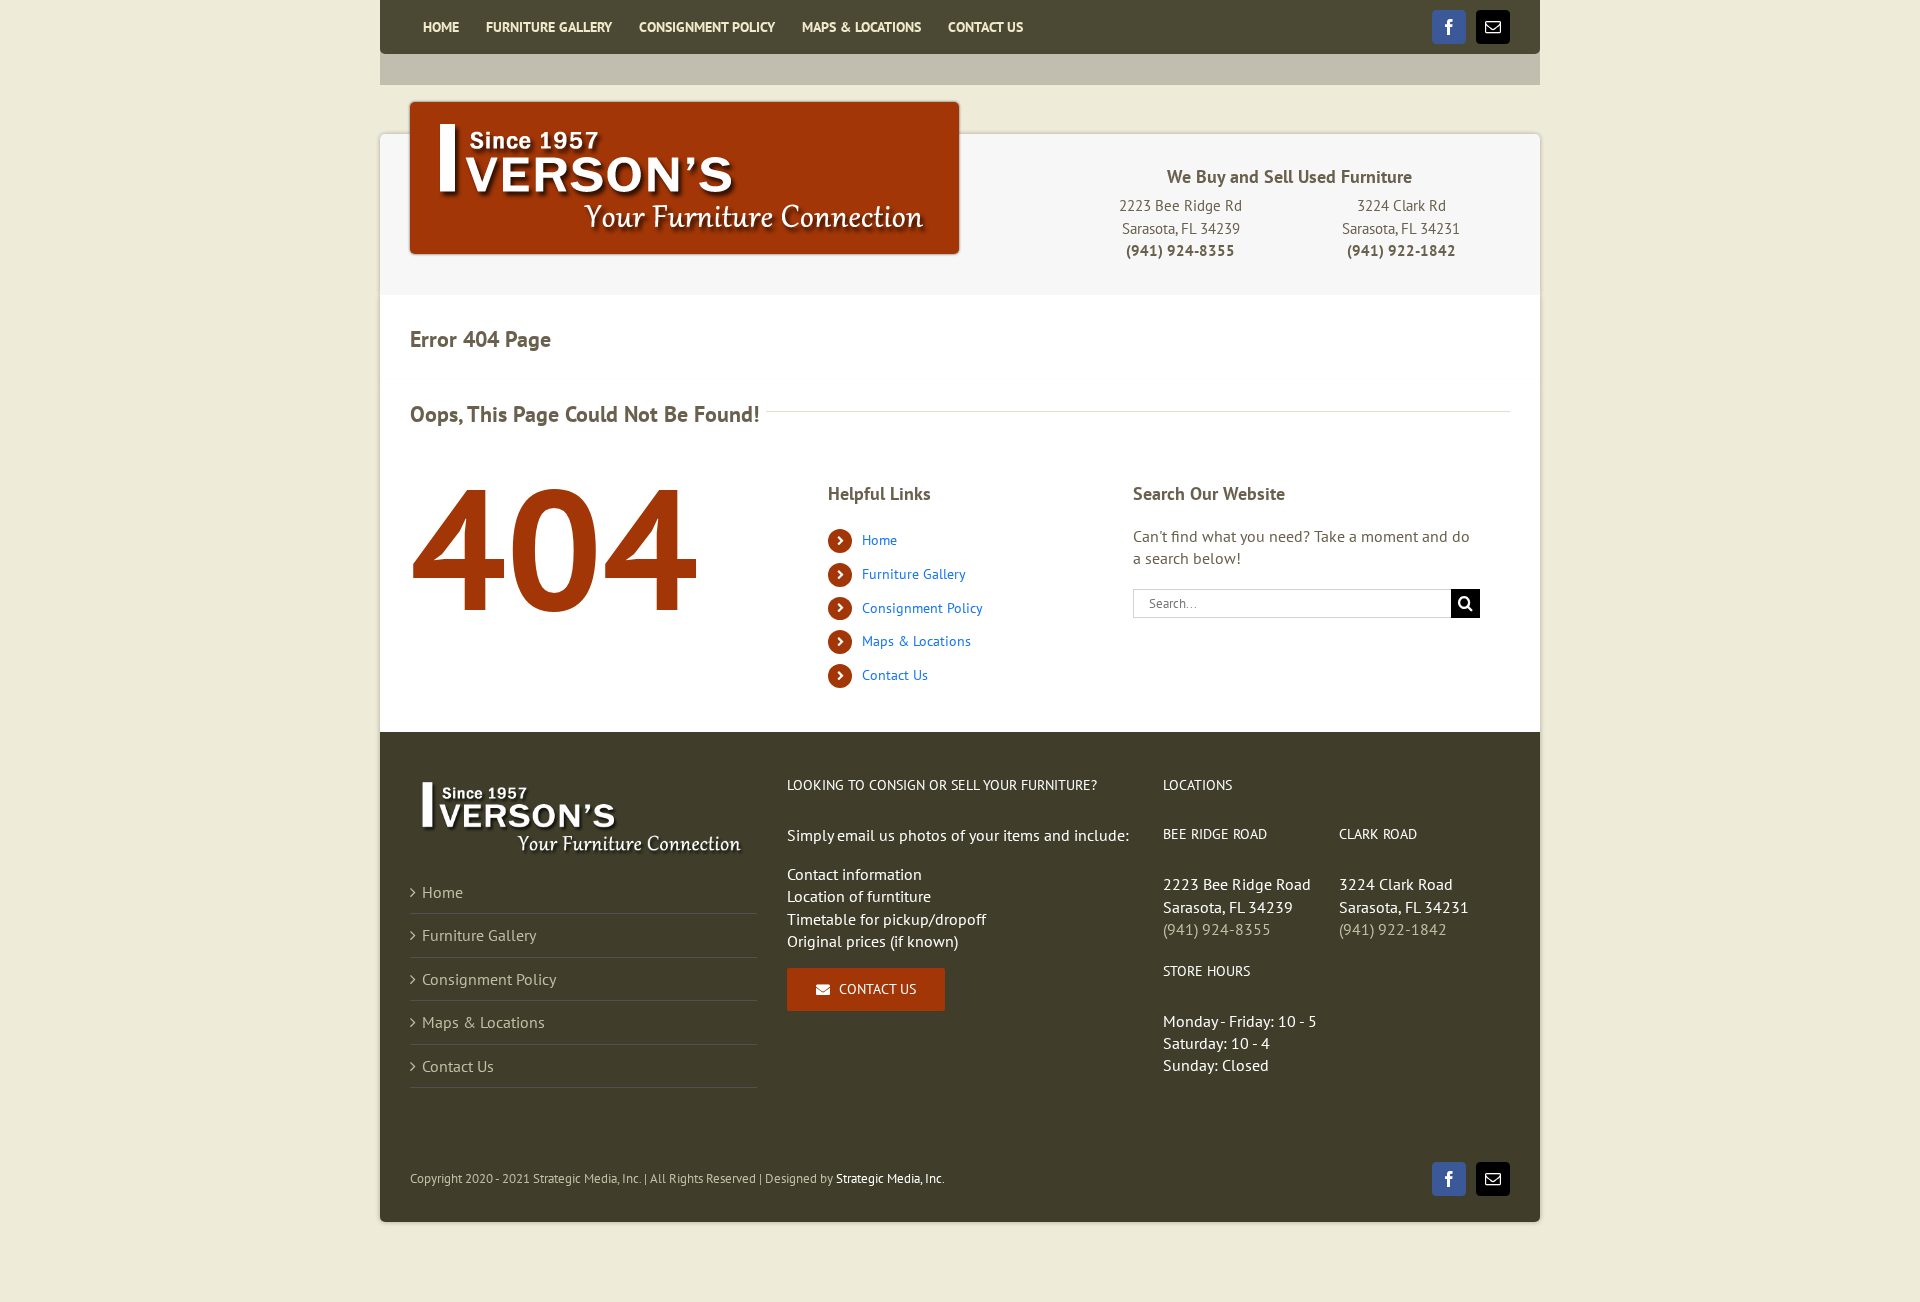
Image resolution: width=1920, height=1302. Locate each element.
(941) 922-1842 (1393, 929)
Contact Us (895, 675)
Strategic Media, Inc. (890, 1178)
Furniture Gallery (914, 574)
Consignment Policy (922, 608)
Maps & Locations (916, 641)
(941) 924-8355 (1217, 929)
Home (879, 540)
